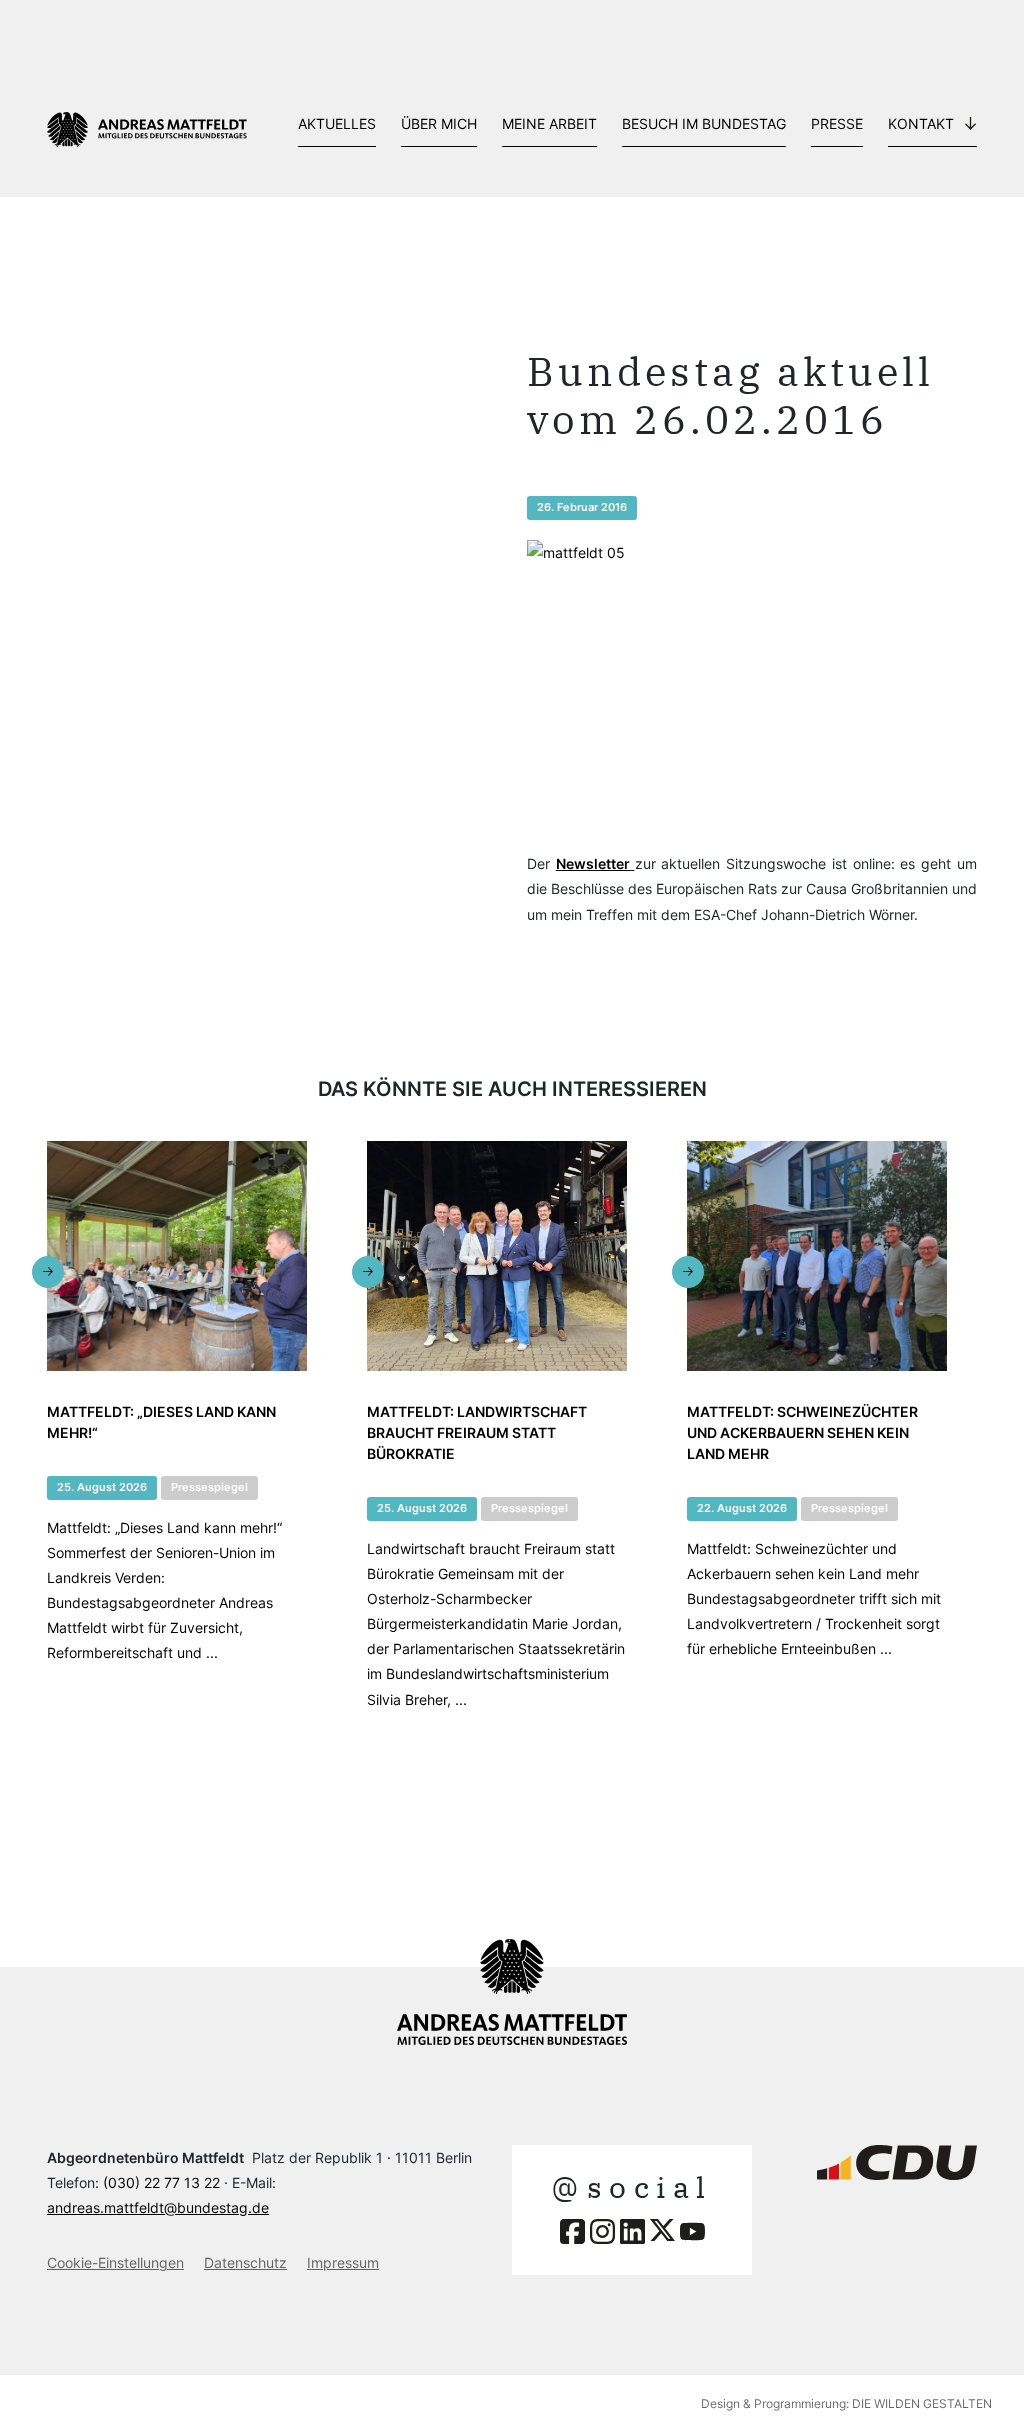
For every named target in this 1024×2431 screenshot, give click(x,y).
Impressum (343, 2262)
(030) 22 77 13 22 (161, 2182)
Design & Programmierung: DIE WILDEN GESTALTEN (846, 2403)
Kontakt (921, 123)
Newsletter (593, 863)
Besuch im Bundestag (704, 123)
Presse (837, 123)
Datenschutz (245, 2262)
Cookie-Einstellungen (115, 2262)
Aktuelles (337, 123)
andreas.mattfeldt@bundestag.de (158, 2207)
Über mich (439, 123)
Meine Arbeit (549, 123)
